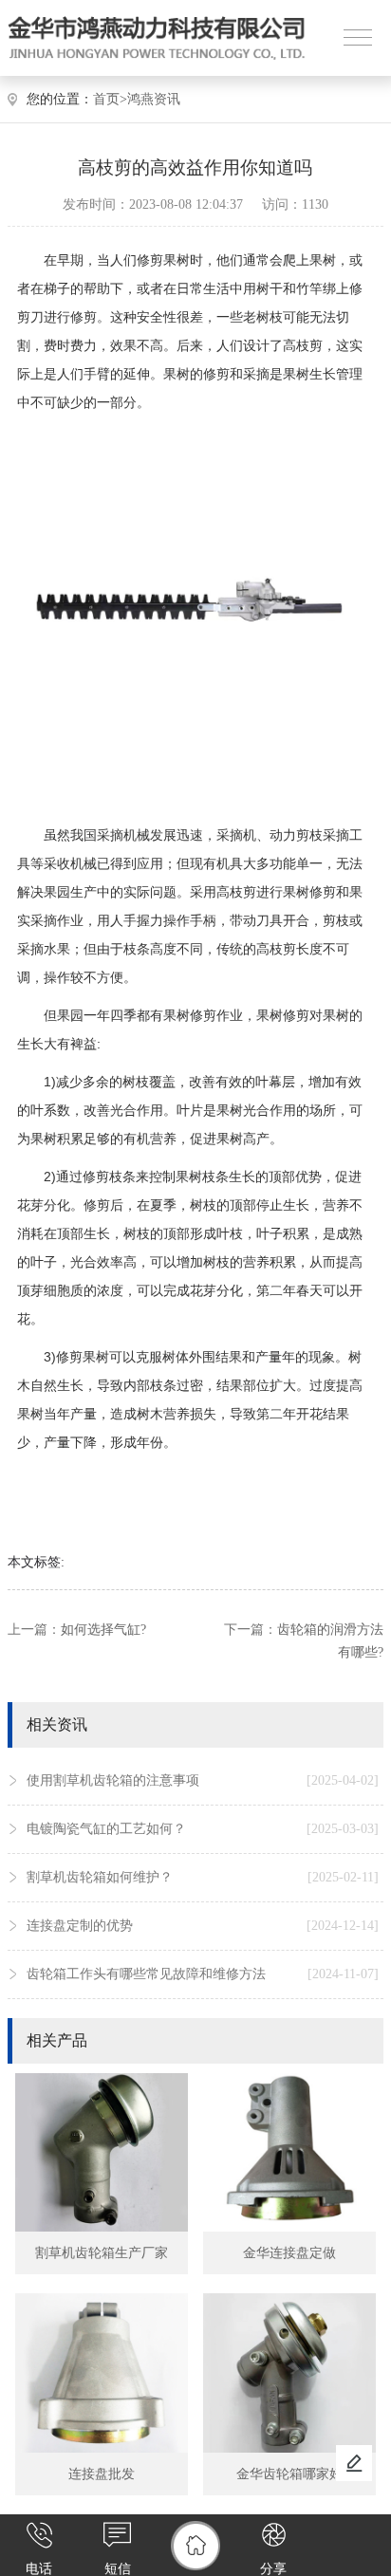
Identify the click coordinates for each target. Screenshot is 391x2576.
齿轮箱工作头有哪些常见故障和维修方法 (203, 1974)
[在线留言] (354, 2463)
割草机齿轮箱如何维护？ (203, 1877)
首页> (110, 99)
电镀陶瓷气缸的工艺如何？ (203, 1829)
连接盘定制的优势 (203, 1926)
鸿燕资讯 (154, 99)
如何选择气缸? (103, 1630)
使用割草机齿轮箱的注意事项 (203, 1780)
